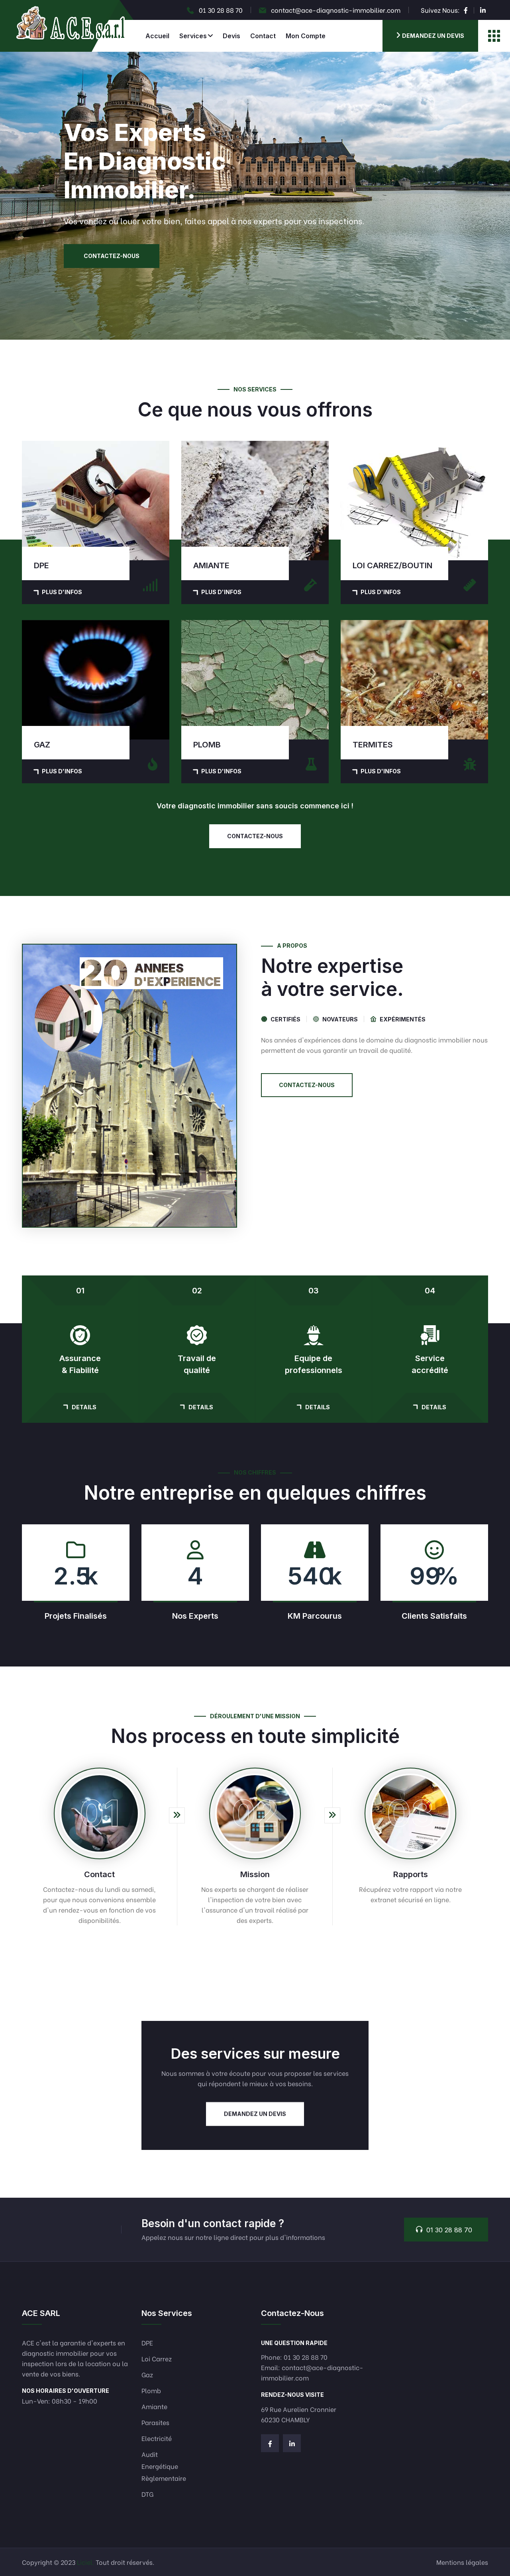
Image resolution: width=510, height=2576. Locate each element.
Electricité (157, 2438)
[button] (255, 339)
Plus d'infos (62, 592)
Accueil (157, 36)
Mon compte (306, 36)
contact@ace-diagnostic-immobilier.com (336, 10)
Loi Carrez (157, 2358)
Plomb (151, 2390)
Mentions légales (462, 2562)
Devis (231, 36)
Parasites (155, 2422)
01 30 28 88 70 (221, 10)
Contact (263, 36)
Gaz (147, 2374)
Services (193, 36)
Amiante (154, 2406)
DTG (147, 2494)
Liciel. (85, 2562)
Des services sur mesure (255, 2054)
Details (84, 1407)
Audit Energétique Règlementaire (164, 2466)
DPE (147, 2342)
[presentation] (16, 196)
